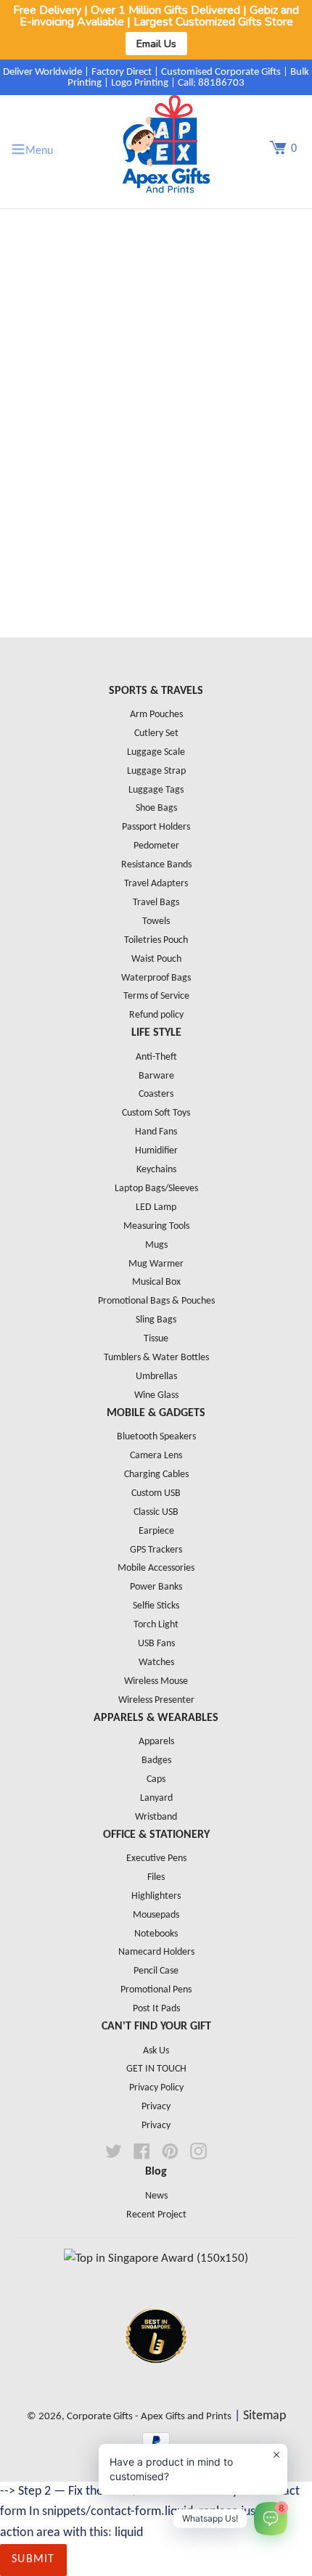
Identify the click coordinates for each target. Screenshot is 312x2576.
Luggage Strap (156, 771)
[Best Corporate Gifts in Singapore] (156, 2382)
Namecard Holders (156, 1952)
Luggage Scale (156, 752)
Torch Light (156, 1625)
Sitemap (264, 2416)
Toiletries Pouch (156, 940)
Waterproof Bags (156, 978)
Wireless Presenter (156, 1700)
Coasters (156, 1094)
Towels (156, 921)
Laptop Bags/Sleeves (156, 1189)
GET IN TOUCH (156, 2069)
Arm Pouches (156, 715)
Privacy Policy (156, 2088)
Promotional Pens (156, 1990)
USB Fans (156, 1644)
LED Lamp (156, 1207)
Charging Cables (156, 1475)
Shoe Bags (156, 808)
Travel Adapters (156, 884)
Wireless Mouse (156, 1681)
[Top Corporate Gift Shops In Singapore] (156, 2258)
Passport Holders (156, 827)
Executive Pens (156, 1859)
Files (156, 1877)
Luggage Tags (156, 790)
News (156, 2196)
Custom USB (156, 1493)
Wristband (156, 1817)
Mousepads (156, 1915)
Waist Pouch (156, 959)
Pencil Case (156, 1971)
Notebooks (156, 1934)
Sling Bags (156, 1320)
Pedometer (156, 846)
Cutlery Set (156, 733)
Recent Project (156, 2215)
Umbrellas (156, 1377)
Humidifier (156, 1151)
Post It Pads (156, 2009)
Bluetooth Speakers (156, 1437)
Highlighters (156, 1896)
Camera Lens (156, 1456)
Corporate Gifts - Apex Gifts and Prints (149, 2417)
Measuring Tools (156, 1226)
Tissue (156, 1339)
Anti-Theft (156, 1057)
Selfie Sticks (156, 1606)
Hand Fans (156, 1132)
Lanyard (156, 1798)
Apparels (156, 1742)
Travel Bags (156, 903)
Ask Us (156, 2051)
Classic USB (156, 1512)
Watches (156, 1663)
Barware (156, 1076)
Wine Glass (156, 1395)
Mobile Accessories (156, 1568)
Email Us (156, 44)
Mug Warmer (156, 1264)
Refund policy (156, 1015)
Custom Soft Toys (156, 1113)
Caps (156, 1779)
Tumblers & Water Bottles (156, 1358)
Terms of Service (156, 996)
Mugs (156, 1245)
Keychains (156, 1170)
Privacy (156, 2107)
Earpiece (156, 1531)
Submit (33, 2559)
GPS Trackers (156, 1550)
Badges (156, 1761)
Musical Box (156, 1282)
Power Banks (156, 1587)
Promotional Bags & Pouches (156, 1301)
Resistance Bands (156, 865)
